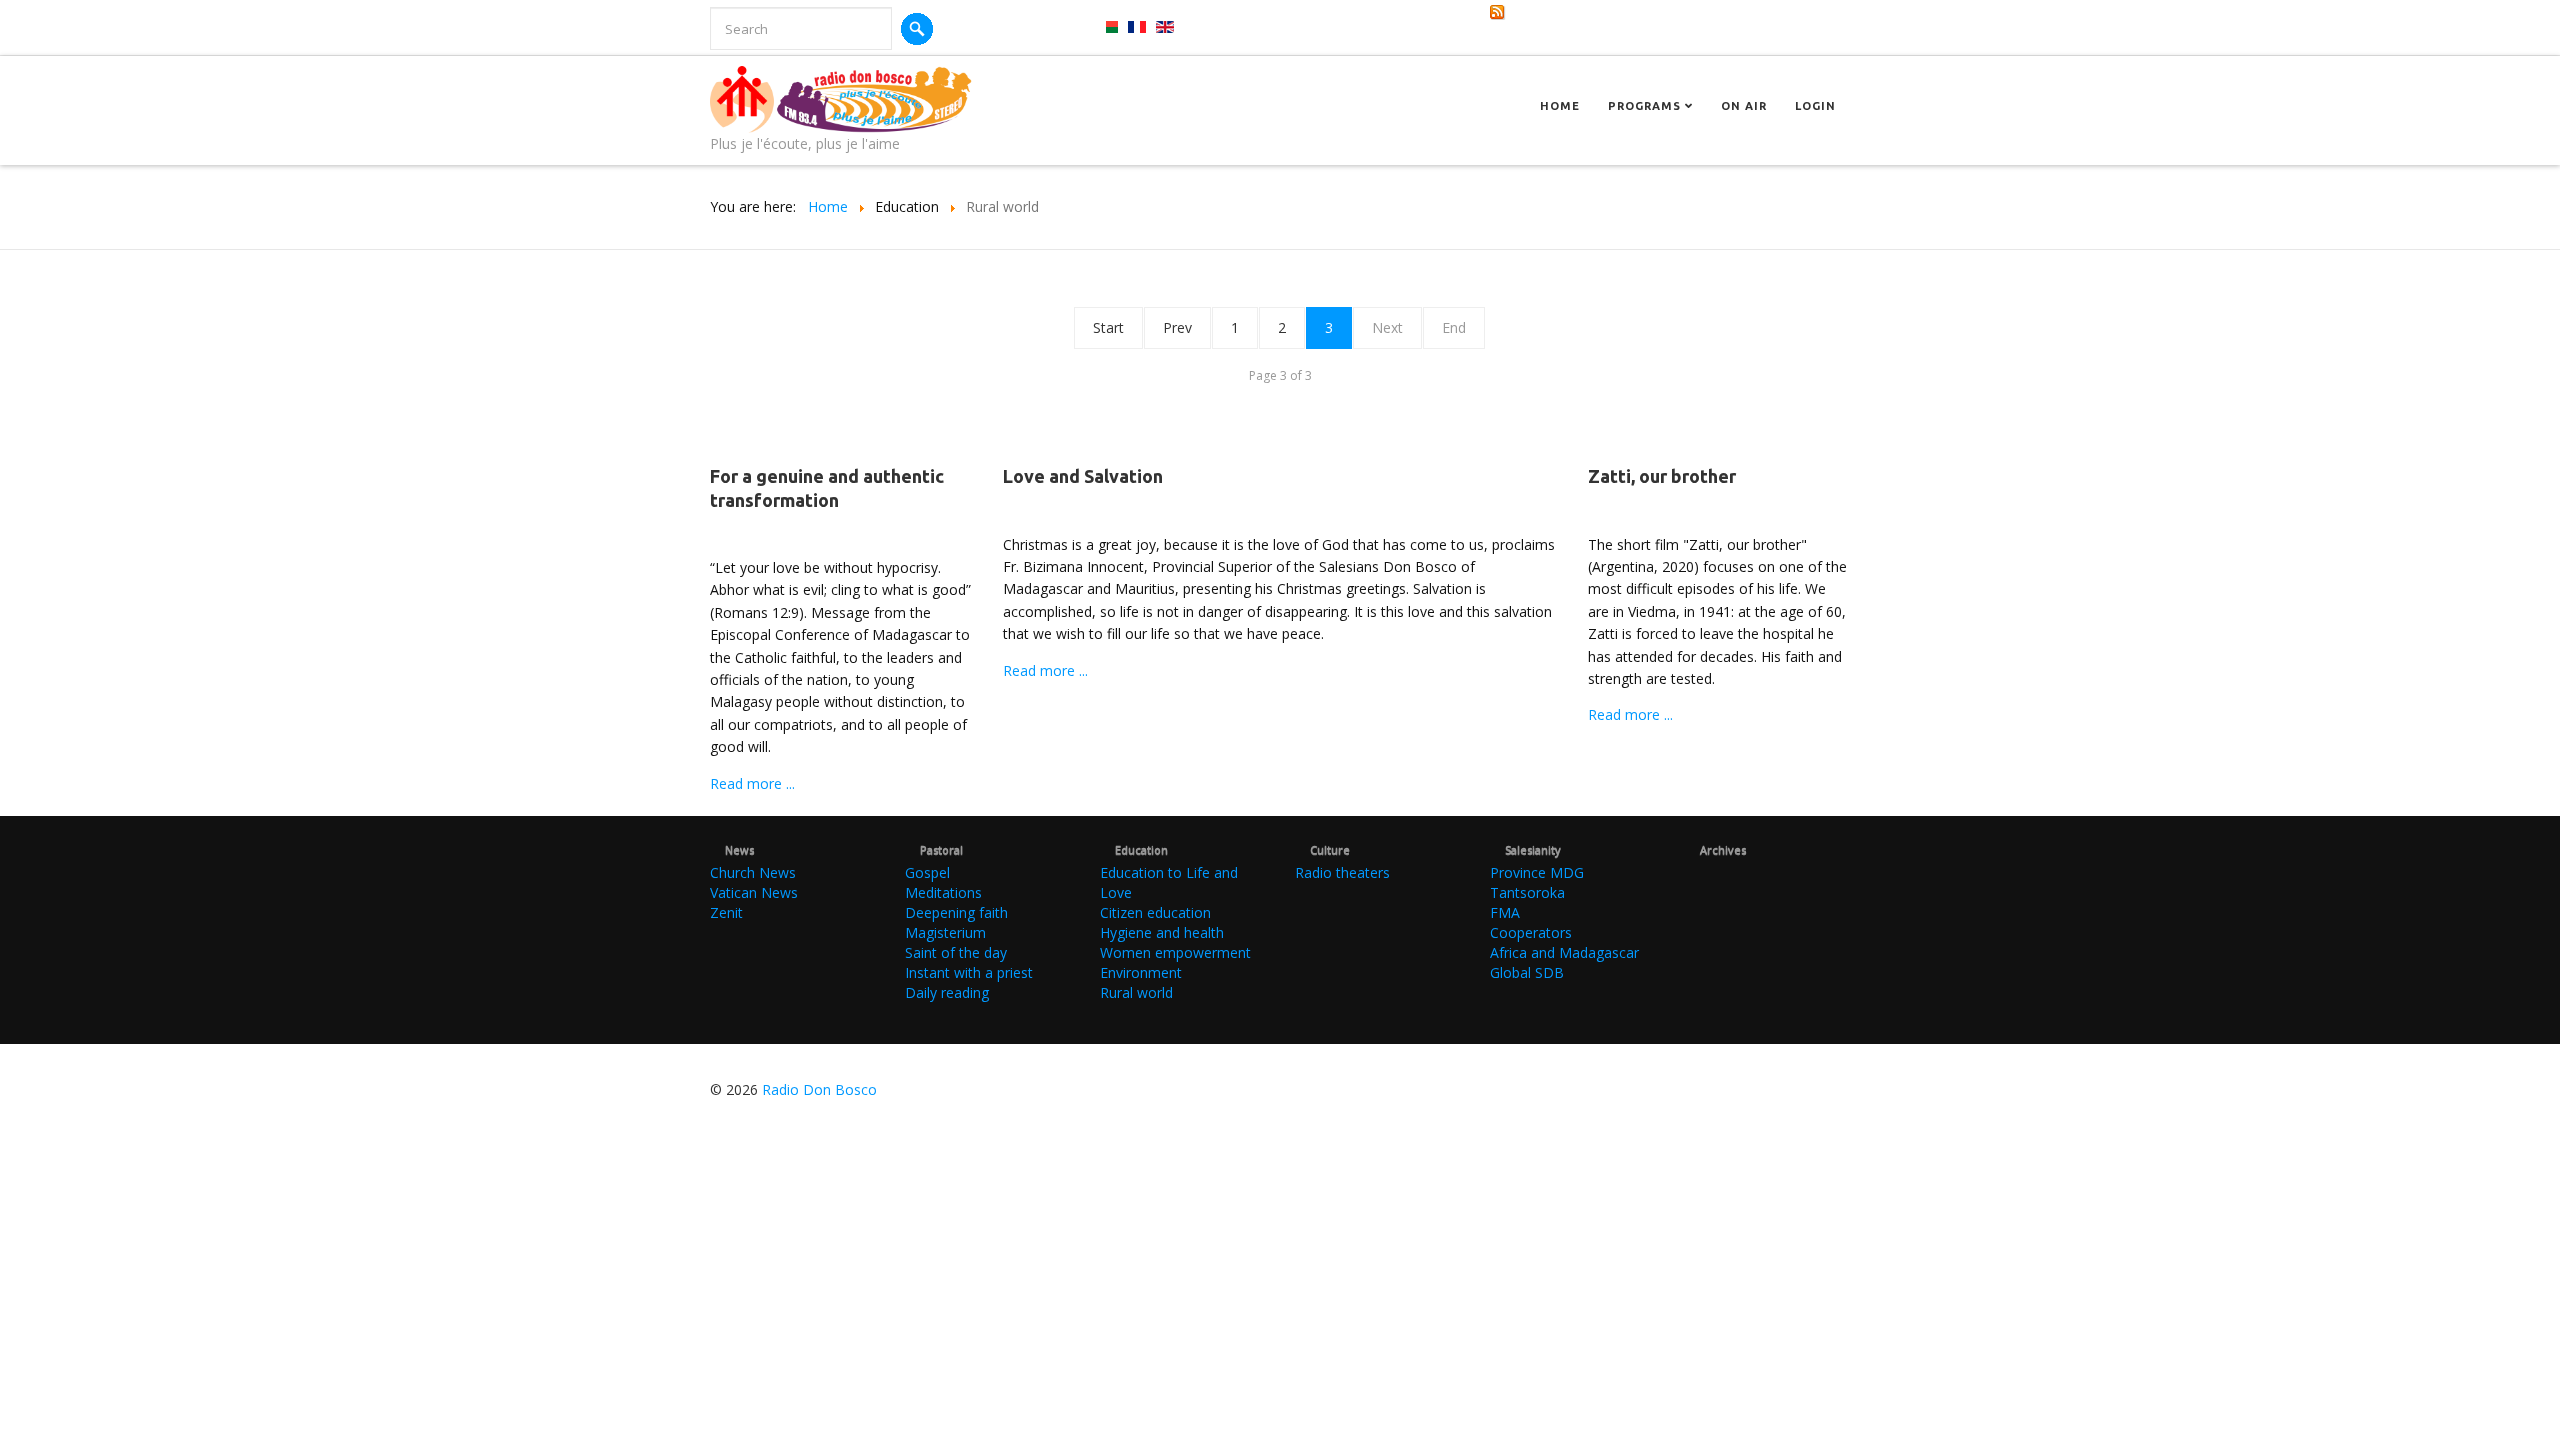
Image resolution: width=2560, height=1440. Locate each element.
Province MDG (1537, 872)
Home (1560, 106)
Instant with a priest (969, 972)
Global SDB (1527, 972)
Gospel (927, 872)
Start (1108, 327)
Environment (1141, 972)
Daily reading (947, 992)
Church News (753, 872)
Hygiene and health (1162, 932)
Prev (1177, 327)
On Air (1744, 106)
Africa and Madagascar (1564, 952)
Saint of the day (956, 952)
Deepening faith (956, 912)
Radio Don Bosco (819, 1089)
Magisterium (945, 932)
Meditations (943, 892)
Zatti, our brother (1662, 476)
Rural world (1136, 992)
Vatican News (754, 892)
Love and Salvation (1083, 476)
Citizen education (1155, 912)
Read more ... (752, 783)
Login (1815, 106)
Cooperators (1531, 932)
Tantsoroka (1527, 892)
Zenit (726, 912)
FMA (1505, 912)
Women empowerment (1175, 952)
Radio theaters (1342, 872)
